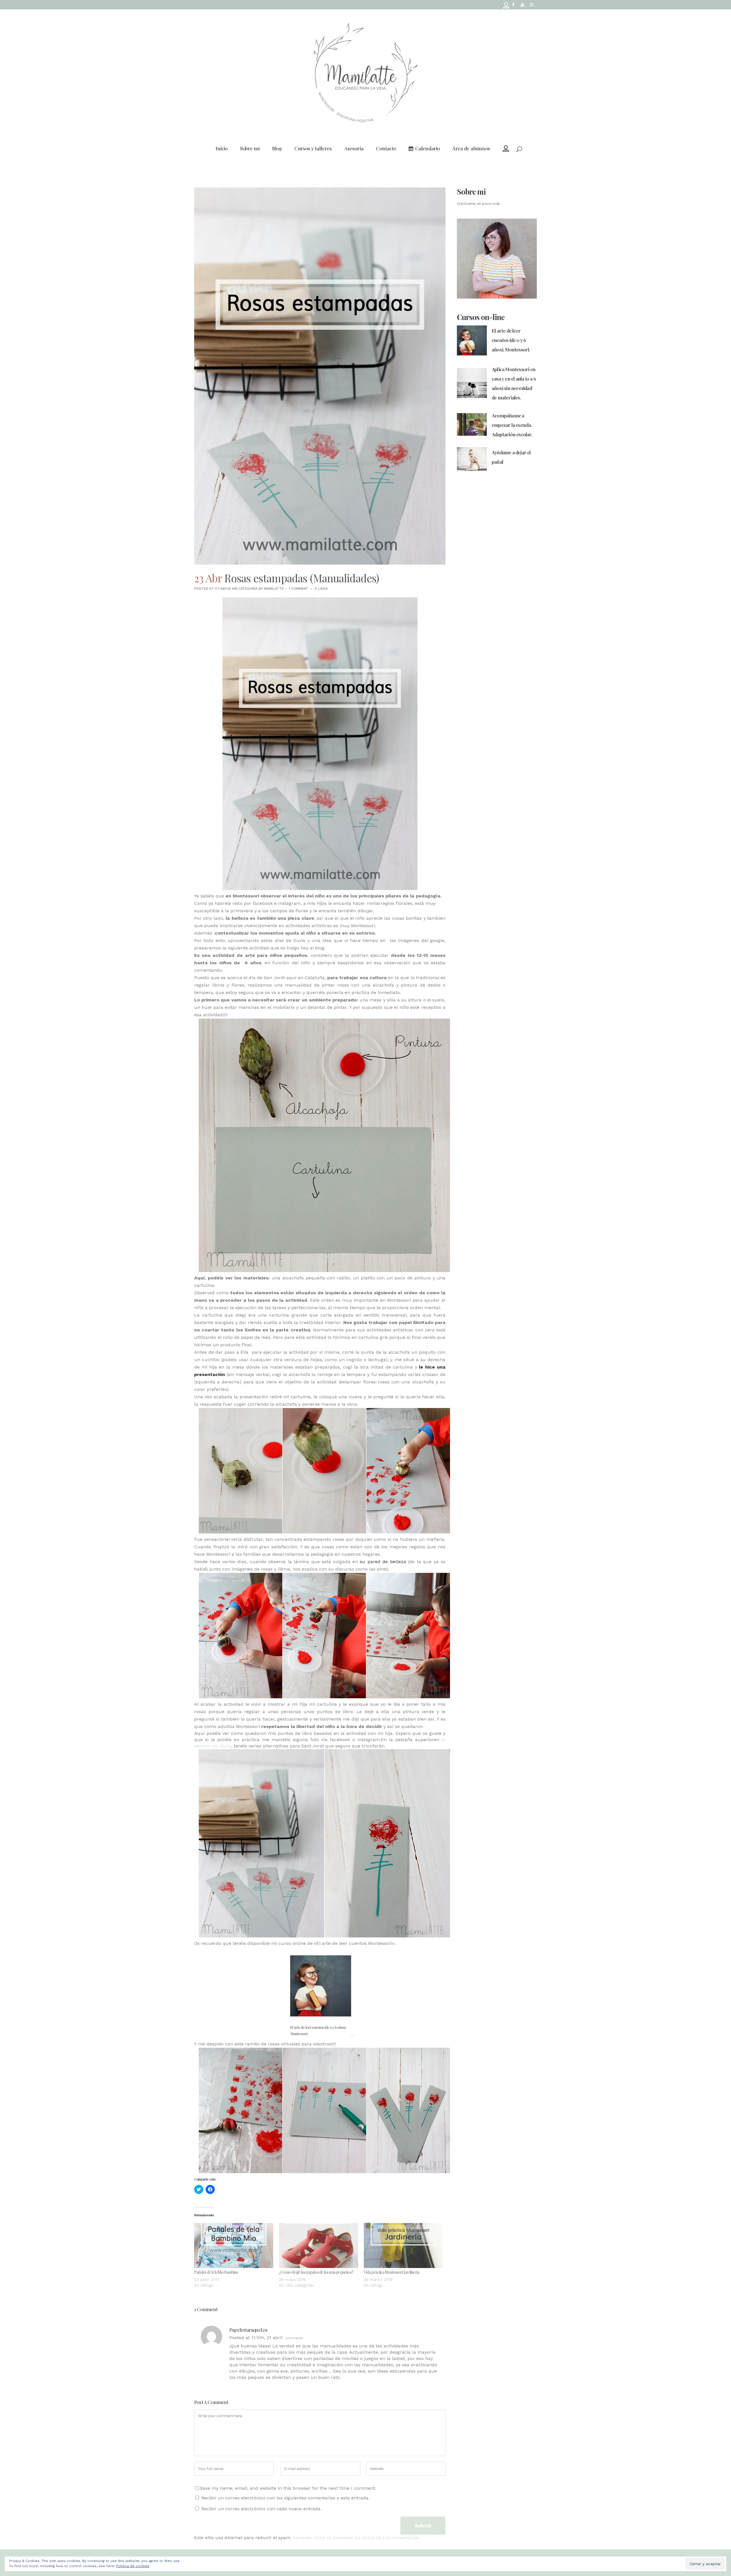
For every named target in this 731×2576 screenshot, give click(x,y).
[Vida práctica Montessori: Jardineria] (403, 2245)
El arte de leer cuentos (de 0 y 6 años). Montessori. (511, 340)
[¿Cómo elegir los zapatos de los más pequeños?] (319, 2245)
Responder (294, 2338)
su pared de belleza (384, 1562)
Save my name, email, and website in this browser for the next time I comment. (288, 2488)
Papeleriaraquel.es (248, 2330)
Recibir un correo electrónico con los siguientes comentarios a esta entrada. (285, 2498)
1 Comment (299, 589)
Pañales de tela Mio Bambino (216, 2272)
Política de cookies (133, 2566)
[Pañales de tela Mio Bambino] (234, 2245)
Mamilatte (274, 589)
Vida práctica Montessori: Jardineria (391, 2272)
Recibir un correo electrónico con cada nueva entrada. (261, 2509)
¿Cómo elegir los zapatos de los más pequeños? (316, 2272)
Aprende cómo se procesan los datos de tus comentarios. (356, 2538)
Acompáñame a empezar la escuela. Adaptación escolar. (512, 425)
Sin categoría (245, 589)
